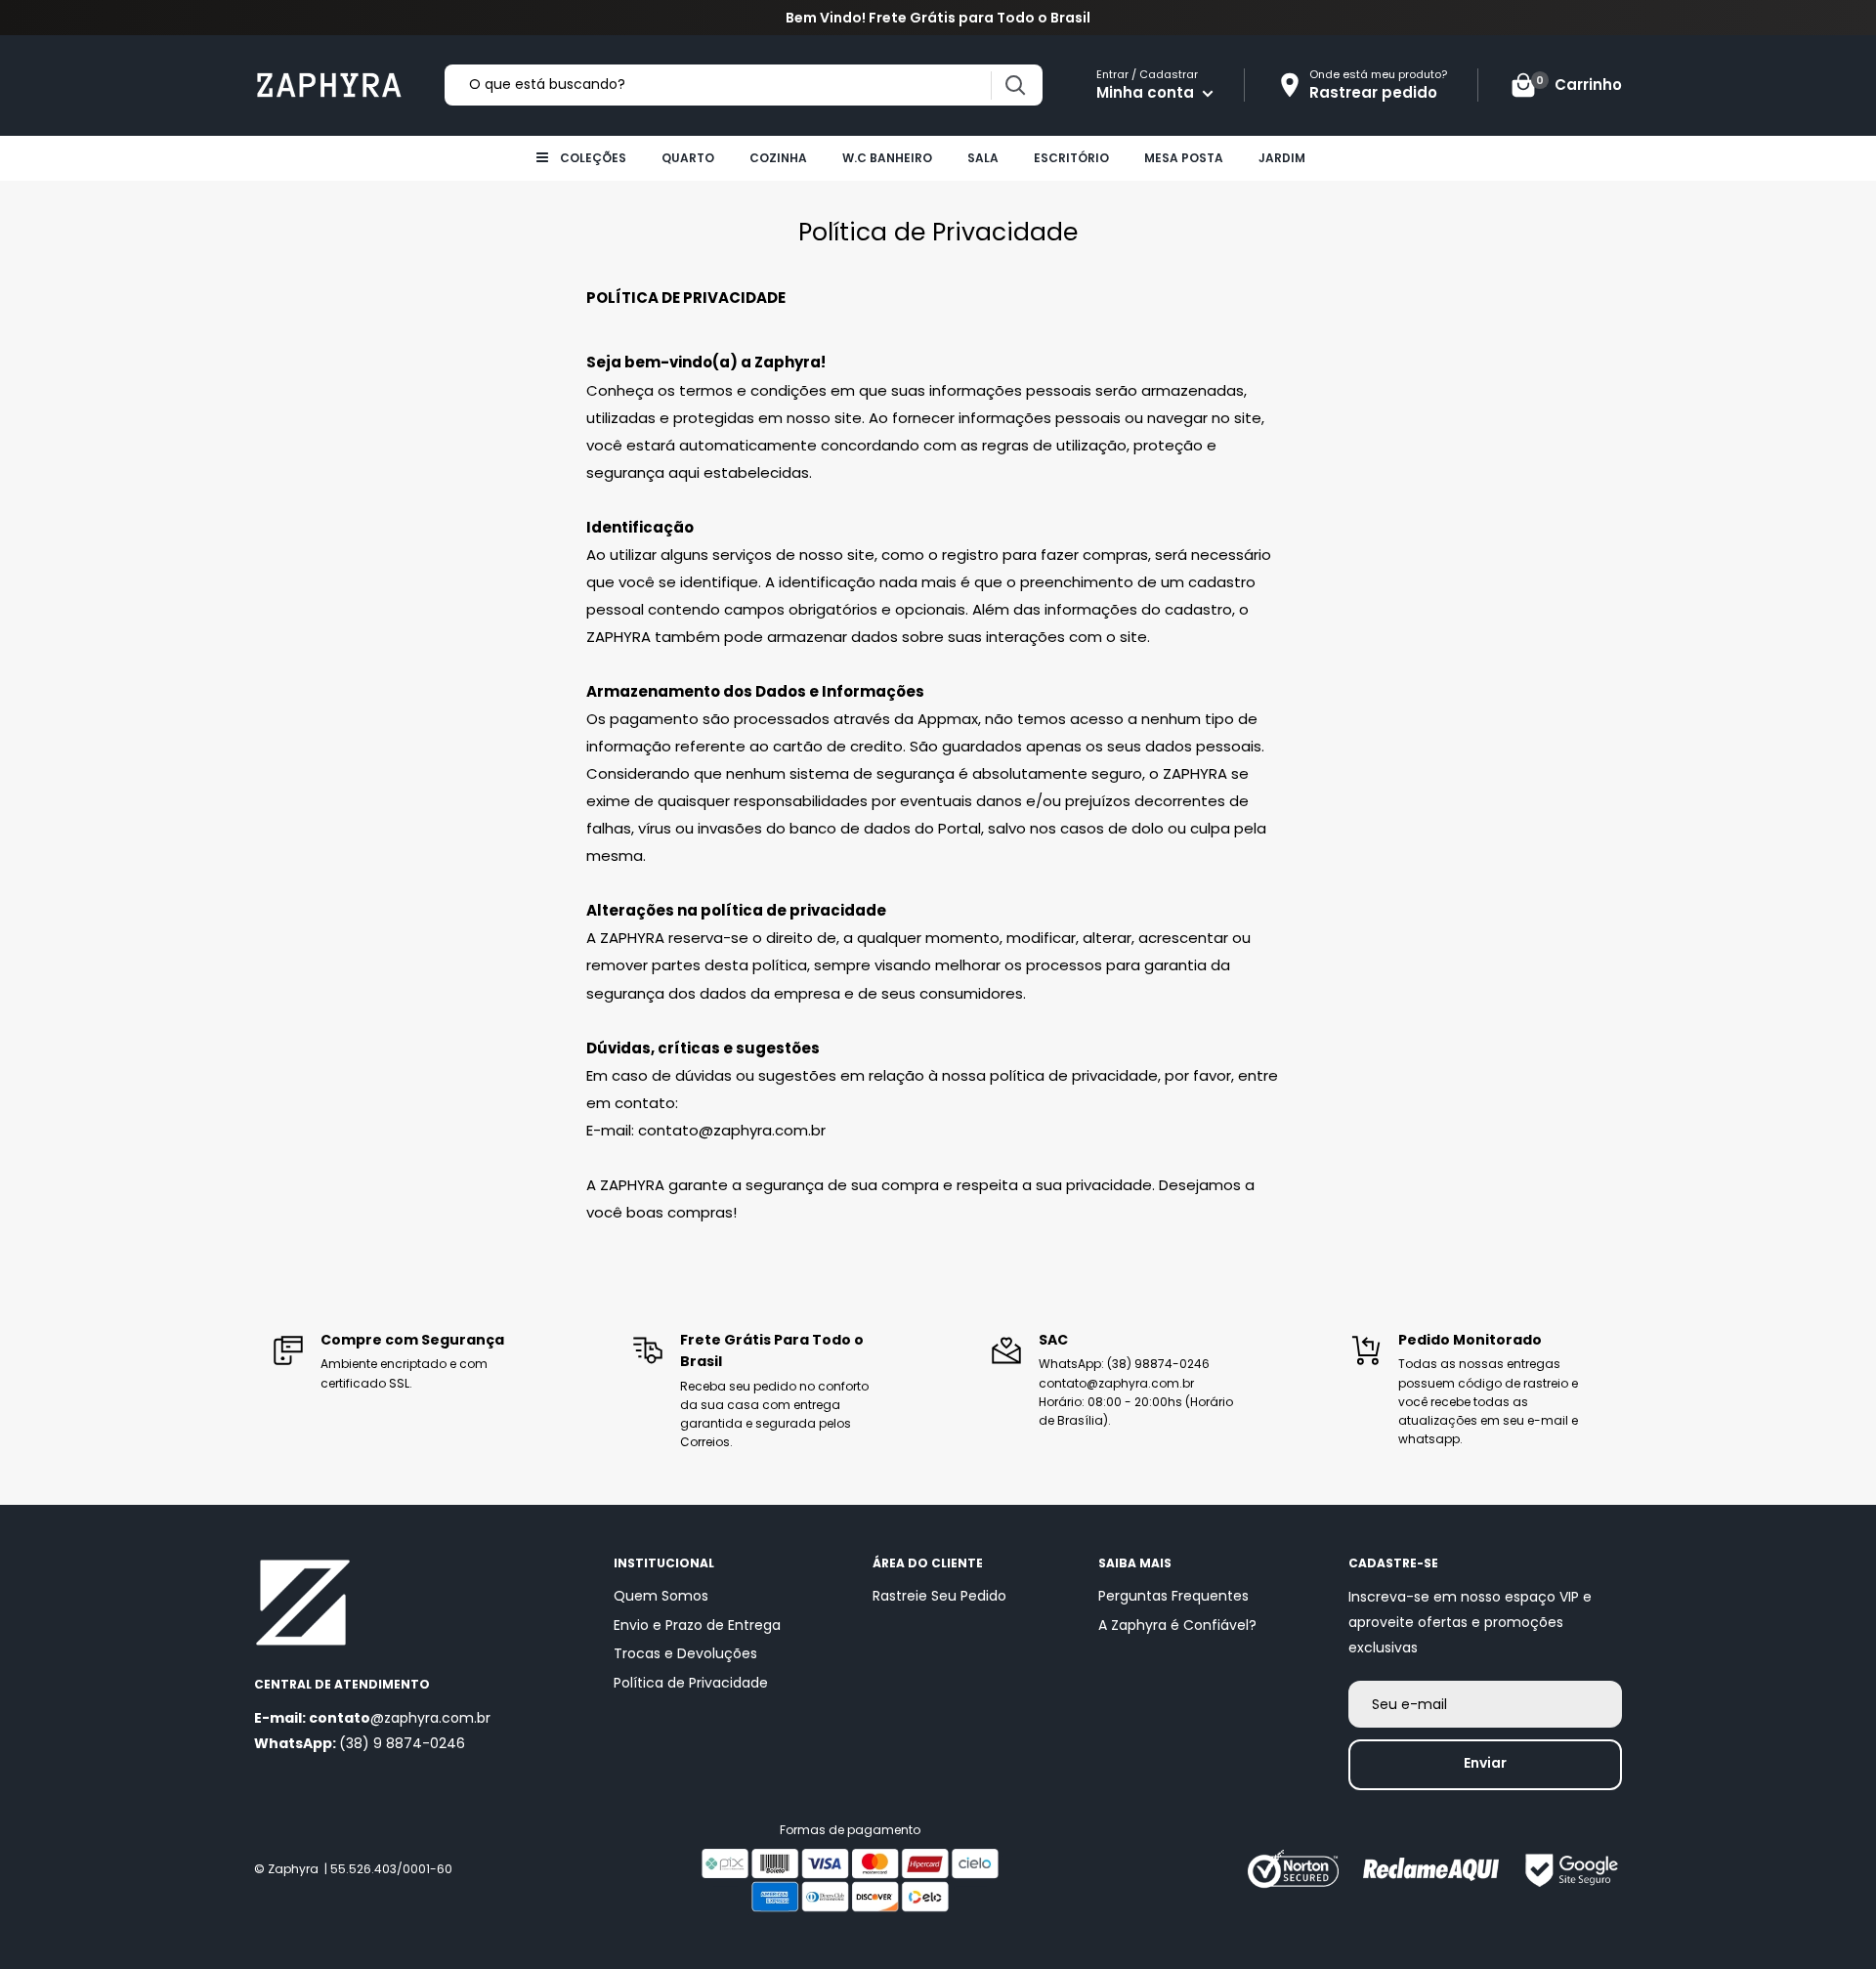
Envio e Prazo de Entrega (697, 1625)
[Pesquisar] (1015, 86)
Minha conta (1147, 92)
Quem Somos (661, 1596)
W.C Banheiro (887, 158)
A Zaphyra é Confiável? (1177, 1625)
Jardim (1282, 158)
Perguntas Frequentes (1173, 1596)
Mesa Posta (1184, 158)
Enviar (1485, 1763)
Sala (983, 158)
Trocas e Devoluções (685, 1653)
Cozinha (778, 158)
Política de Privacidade (691, 1683)
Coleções (593, 158)
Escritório (1071, 158)
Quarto (688, 158)
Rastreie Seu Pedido (939, 1596)
